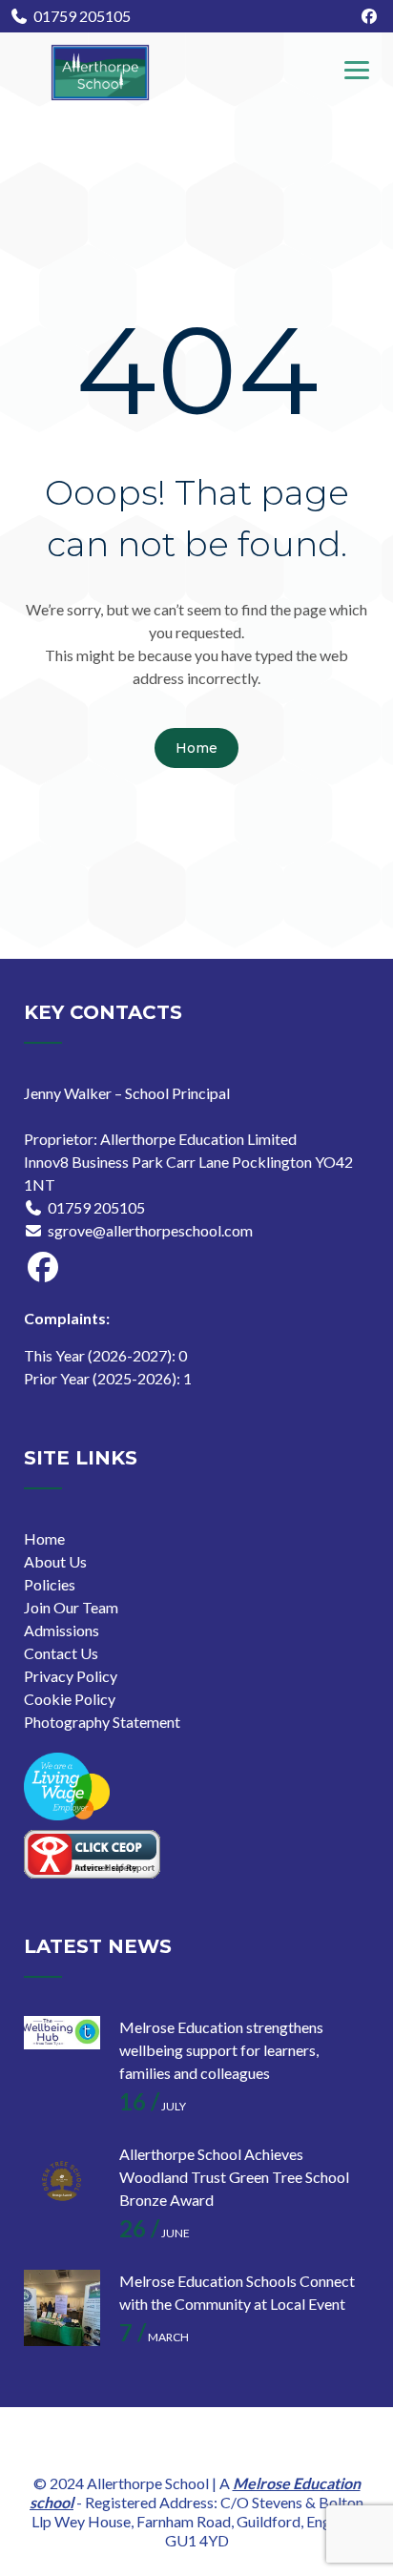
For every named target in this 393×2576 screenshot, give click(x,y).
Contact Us (61, 1653)
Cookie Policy (70, 1699)
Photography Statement (102, 1722)
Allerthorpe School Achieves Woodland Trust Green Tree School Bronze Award (234, 2177)
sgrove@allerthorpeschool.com (150, 1230)
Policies (50, 1584)
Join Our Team (71, 1607)
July (153, 2106)
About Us (55, 1561)
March (154, 2337)
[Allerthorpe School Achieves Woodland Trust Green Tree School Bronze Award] (62, 2181)
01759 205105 (82, 16)
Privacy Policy (71, 1676)
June (155, 2233)
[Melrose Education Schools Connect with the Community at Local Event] (62, 2308)
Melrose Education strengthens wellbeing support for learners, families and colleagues (221, 2050)
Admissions (62, 1630)
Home (196, 748)
